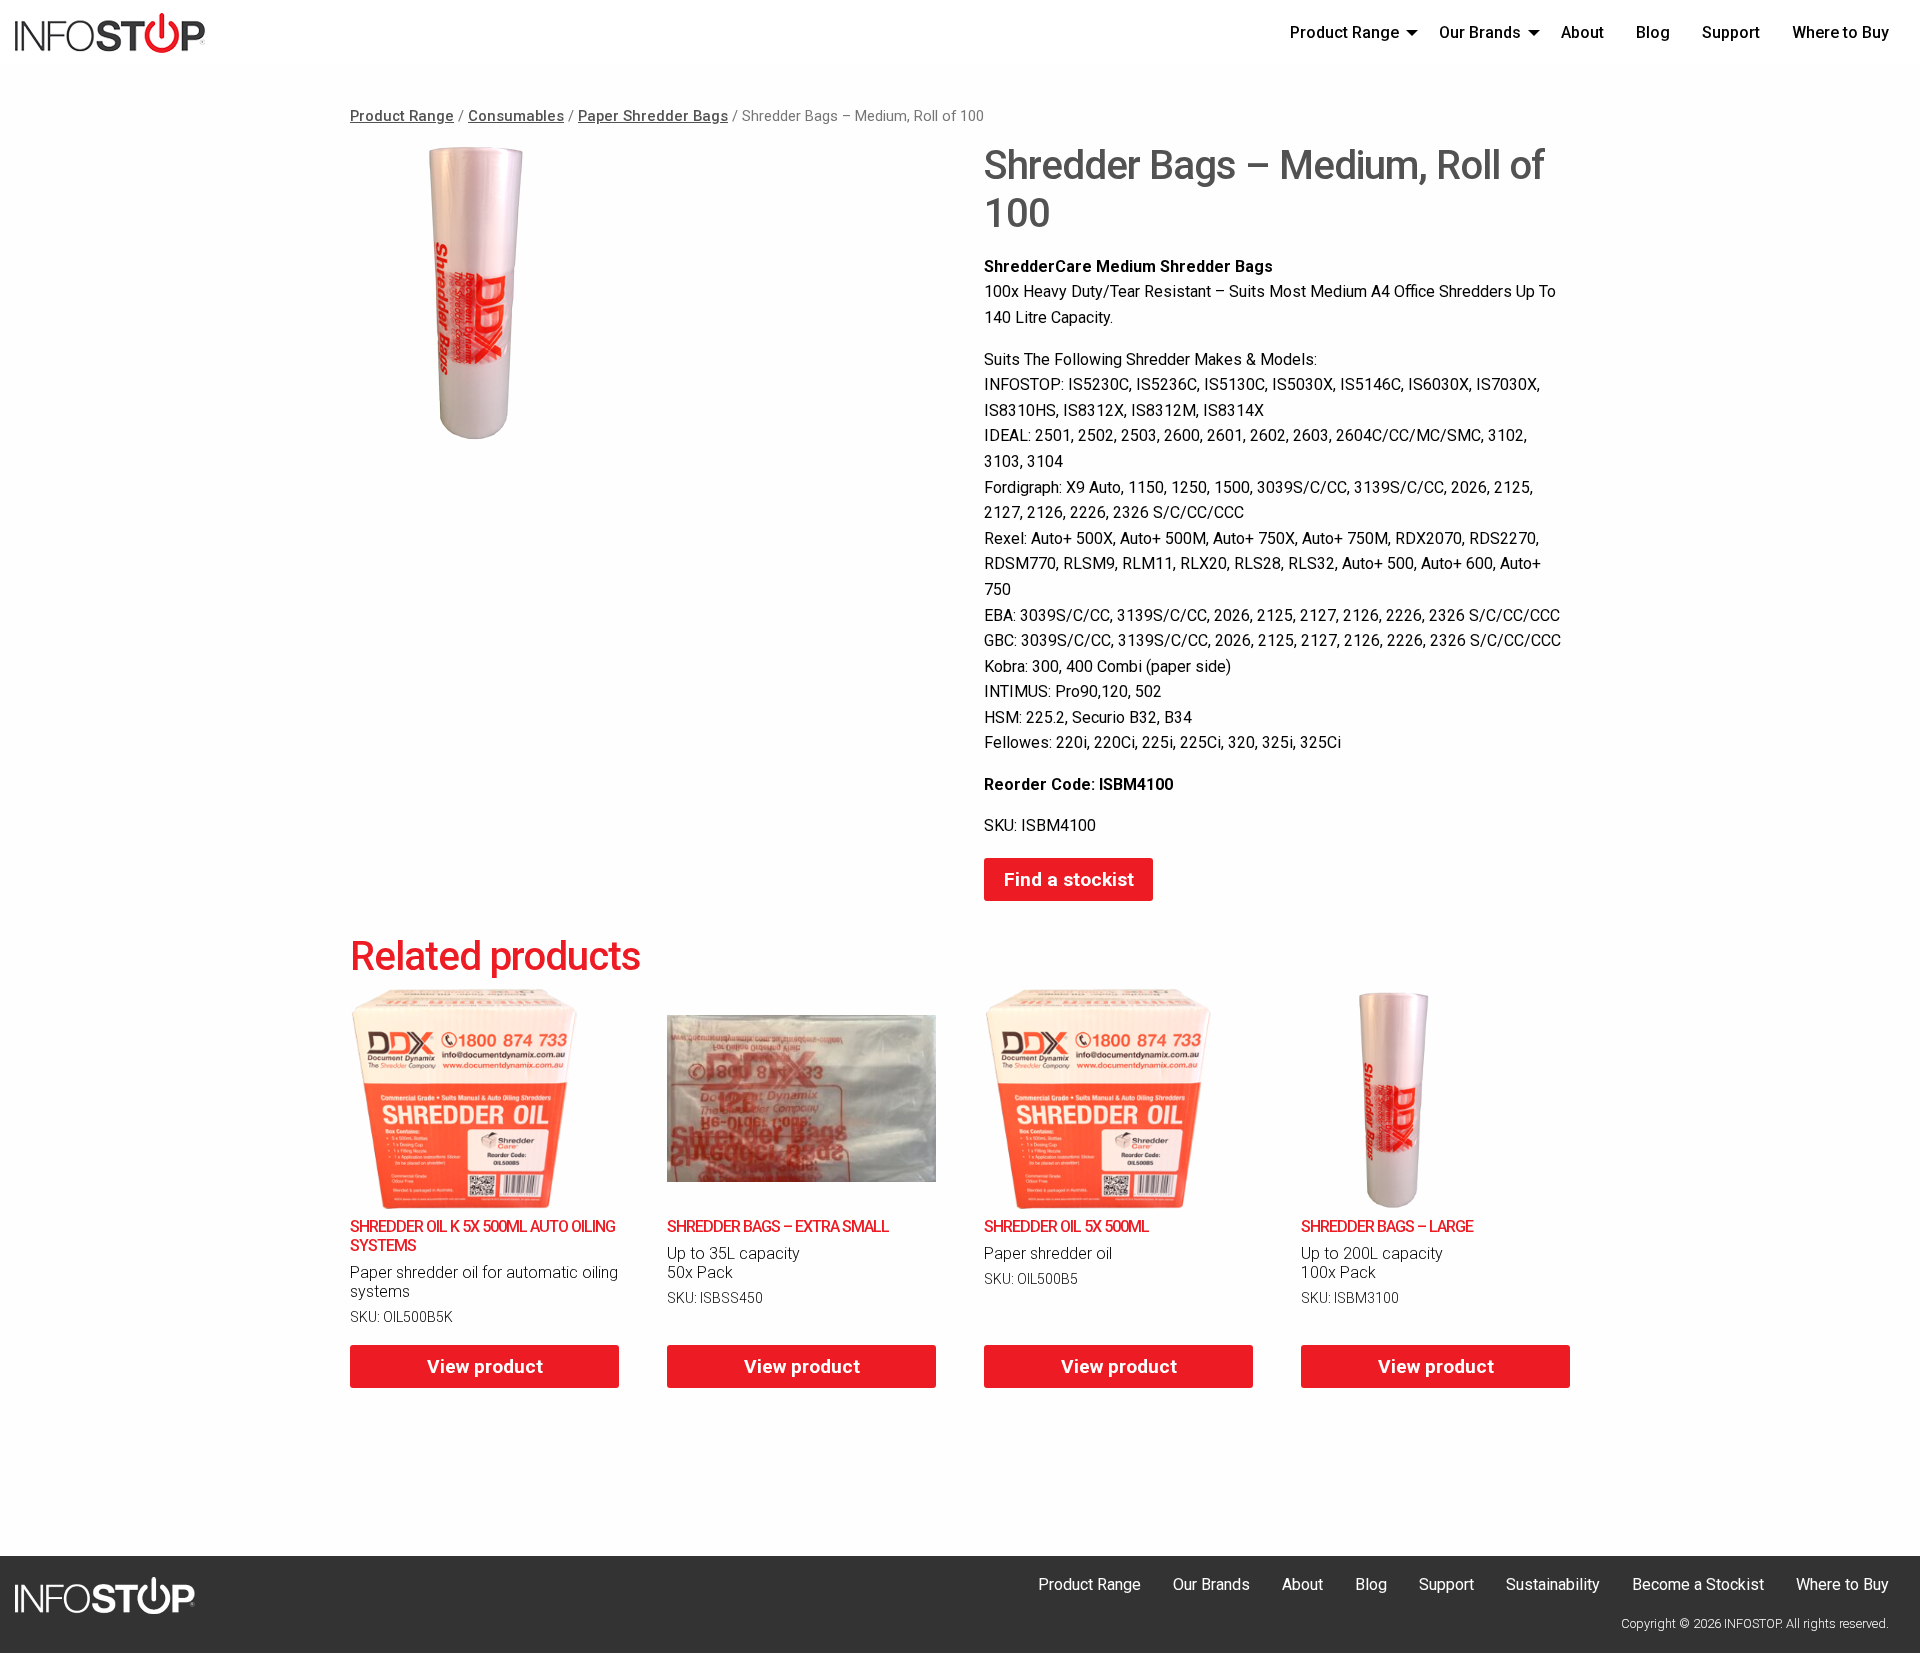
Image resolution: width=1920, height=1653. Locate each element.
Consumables (516, 116)
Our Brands (1480, 32)
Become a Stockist (1698, 1585)
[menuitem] (1348, 32)
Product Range (1344, 32)
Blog (1653, 32)
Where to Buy (1840, 32)
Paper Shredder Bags (653, 116)
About (1582, 32)
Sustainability (1553, 1585)
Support (1731, 32)
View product (485, 1366)
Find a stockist (1069, 879)
